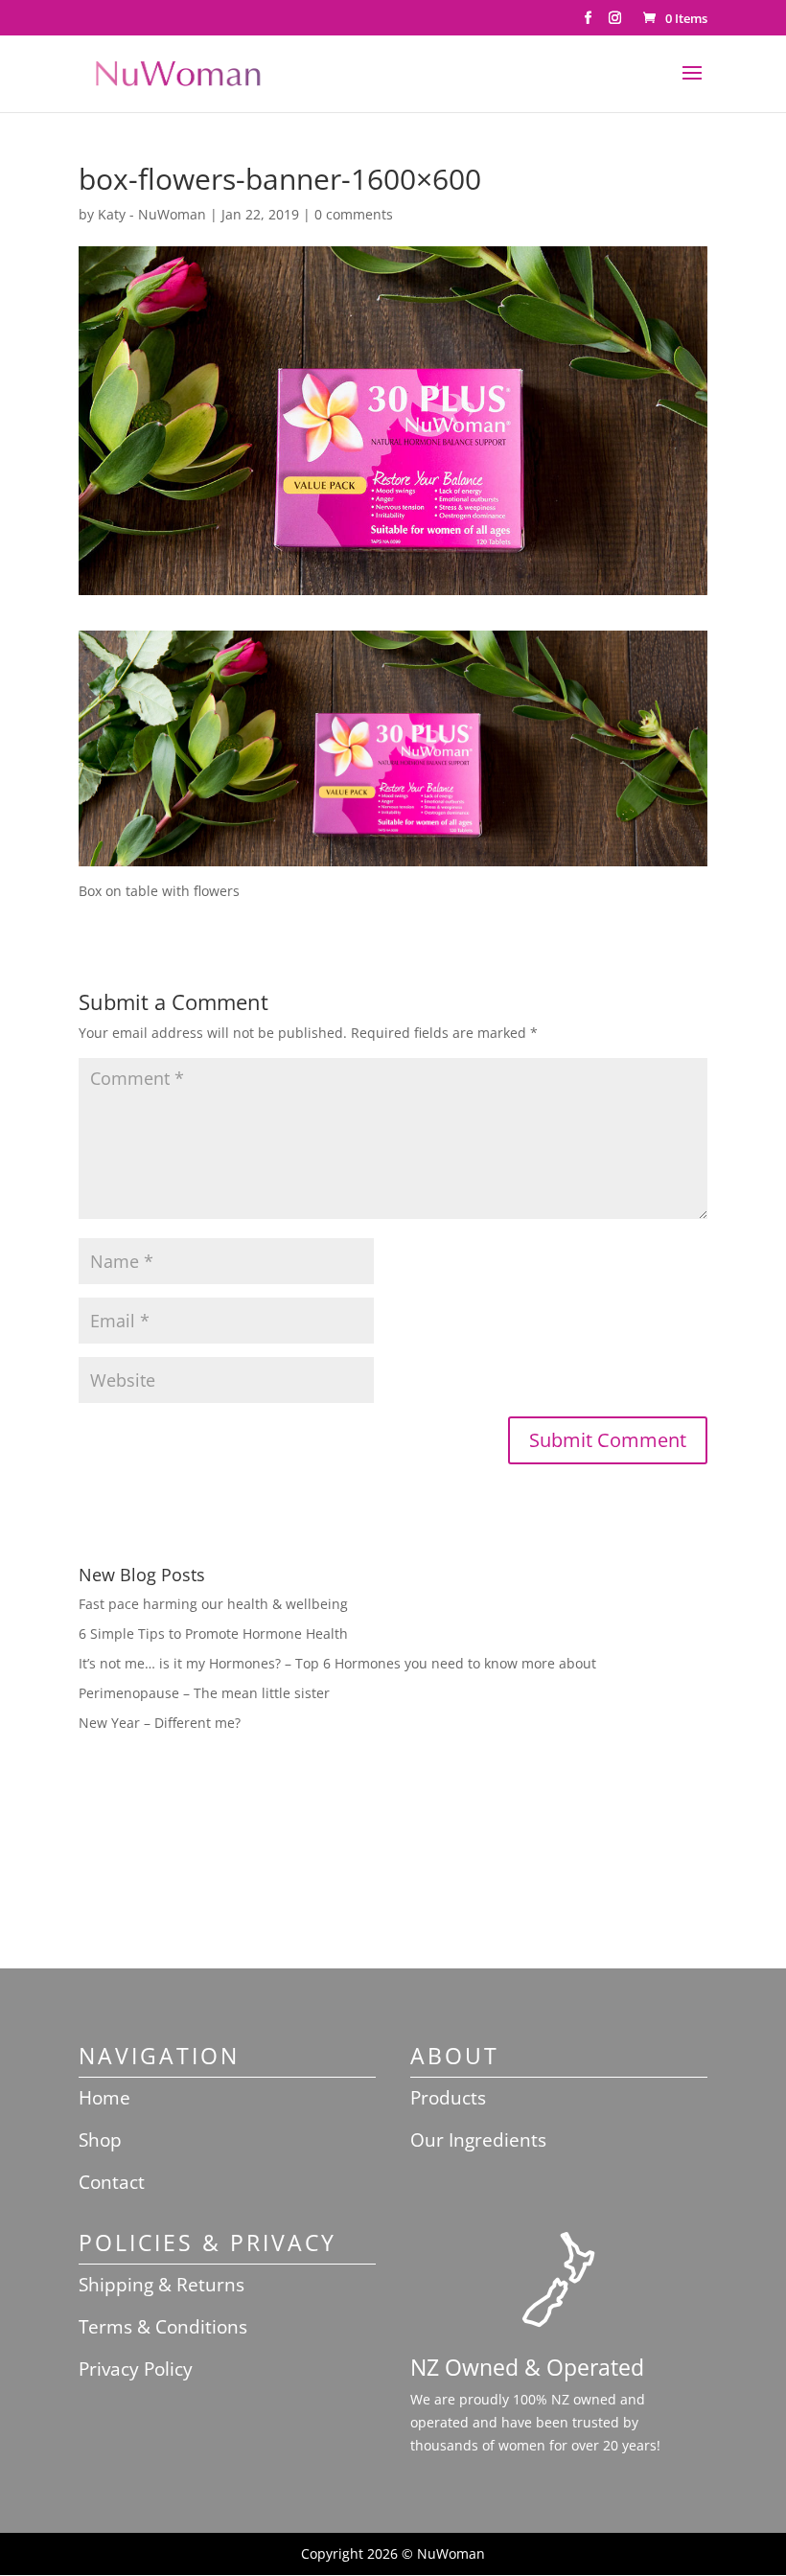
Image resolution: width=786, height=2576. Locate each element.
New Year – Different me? (160, 1723)
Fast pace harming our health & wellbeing (213, 1604)
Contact (112, 2182)
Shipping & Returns (162, 2285)
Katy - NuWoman (152, 214)
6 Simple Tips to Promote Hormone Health (213, 1633)
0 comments (354, 214)
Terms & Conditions (163, 2327)
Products (448, 2098)
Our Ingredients (478, 2140)
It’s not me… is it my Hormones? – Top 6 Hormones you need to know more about (337, 1663)
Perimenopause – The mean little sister (204, 1693)
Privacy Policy (136, 2369)
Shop (100, 2140)
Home (104, 2098)
